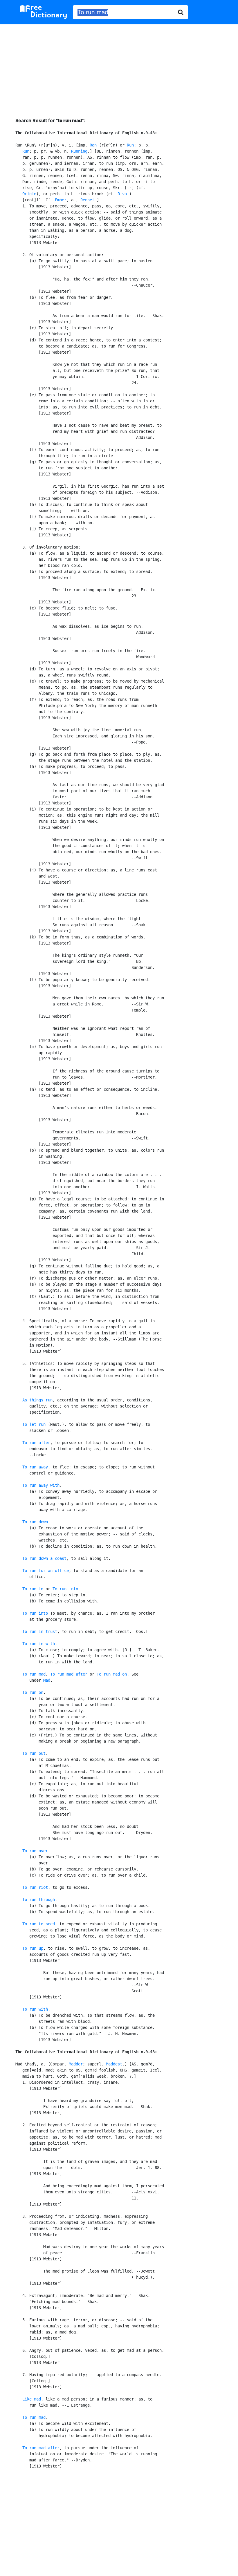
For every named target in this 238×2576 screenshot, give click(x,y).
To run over (35, 1851)
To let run (34, 1424)
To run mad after (69, 1674)
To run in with (39, 1644)
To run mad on (112, 1674)
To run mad (34, 1674)
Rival (123, 194)
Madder (76, 2064)
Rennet (87, 200)
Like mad (32, 2399)
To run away (35, 1467)
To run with (35, 2009)
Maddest (114, 2064)
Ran (93, 145)
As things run (37, 1400)
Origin (29, 194)
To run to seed (39, 1924)
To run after (36, 1443)
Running (79, 151)
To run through (39, 1900)
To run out (34, 1753)
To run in (33, 1589)
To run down (35, 1522)
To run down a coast (44, 1558)
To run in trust (40, 1631)
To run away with (41, 1485)
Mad (47, 1680)
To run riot (35, 1887)
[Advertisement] (119, 66)
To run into (65, 1589)
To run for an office (46, 1571)
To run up (33, 1948)
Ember (61, 200)
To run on (33, 1692)
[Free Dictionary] (44, 12)
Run (130, 145)
